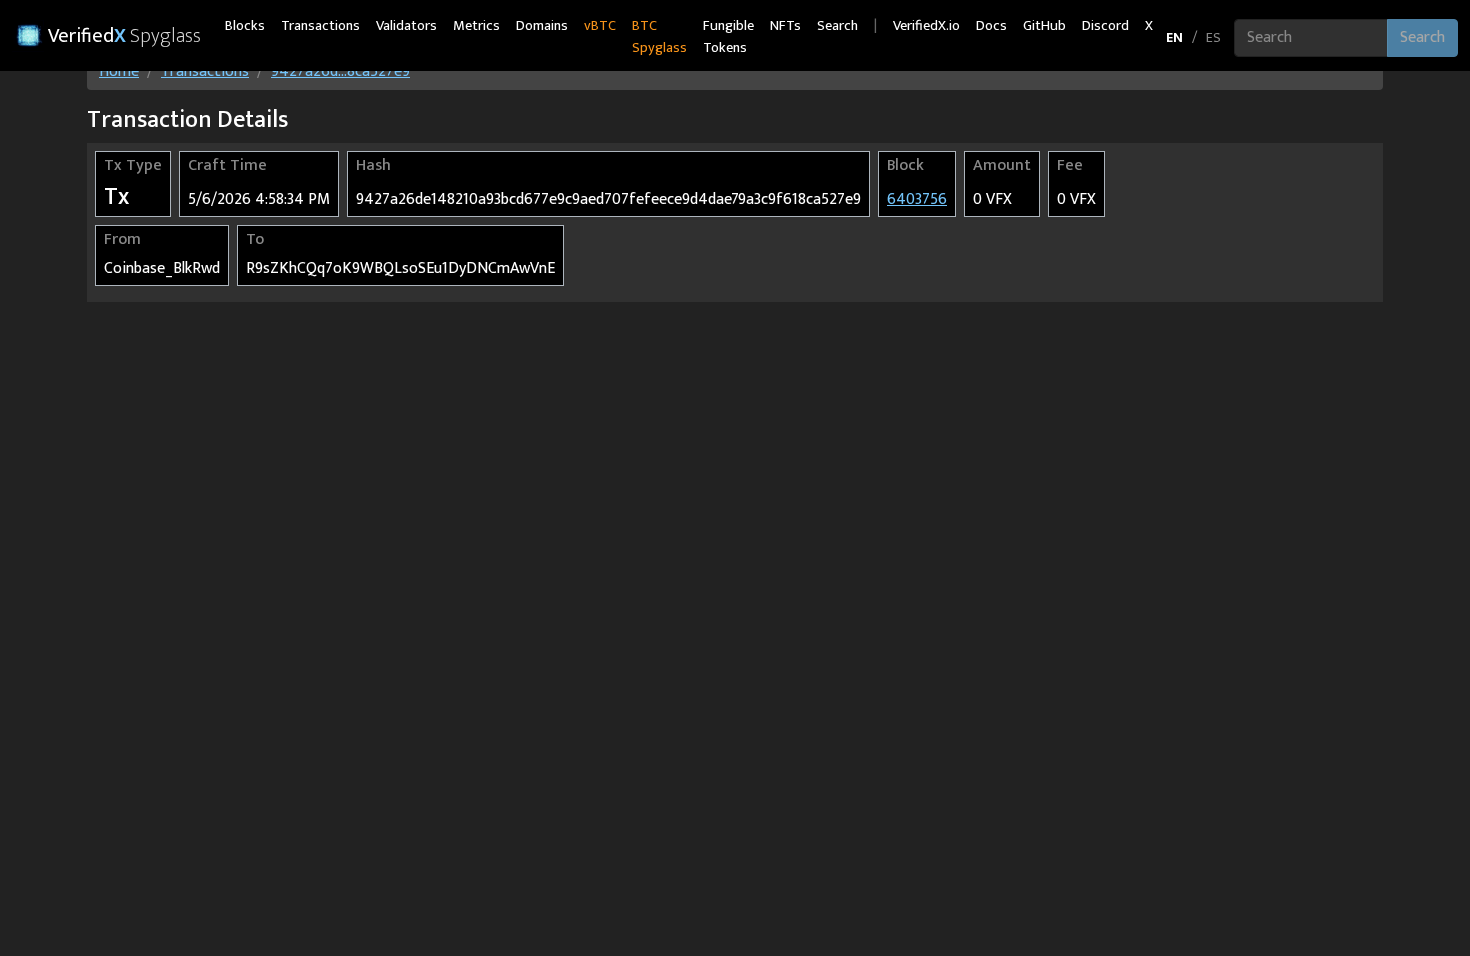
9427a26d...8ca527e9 (340, 71)
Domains (542, 26)
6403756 (917, 199)
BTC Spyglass (659, 37)
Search (837, 26)
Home (119, 71)
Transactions (320, 26)
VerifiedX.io (926, 26)
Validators (406, 26)
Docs (991, 26)
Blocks (245, 26)
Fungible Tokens (728, 37)
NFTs (785, 26)
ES (1213, 37)
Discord (1105, 26)
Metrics (476, 26)
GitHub (1044, 26)
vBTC (600, 26)
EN (1174, 37)
